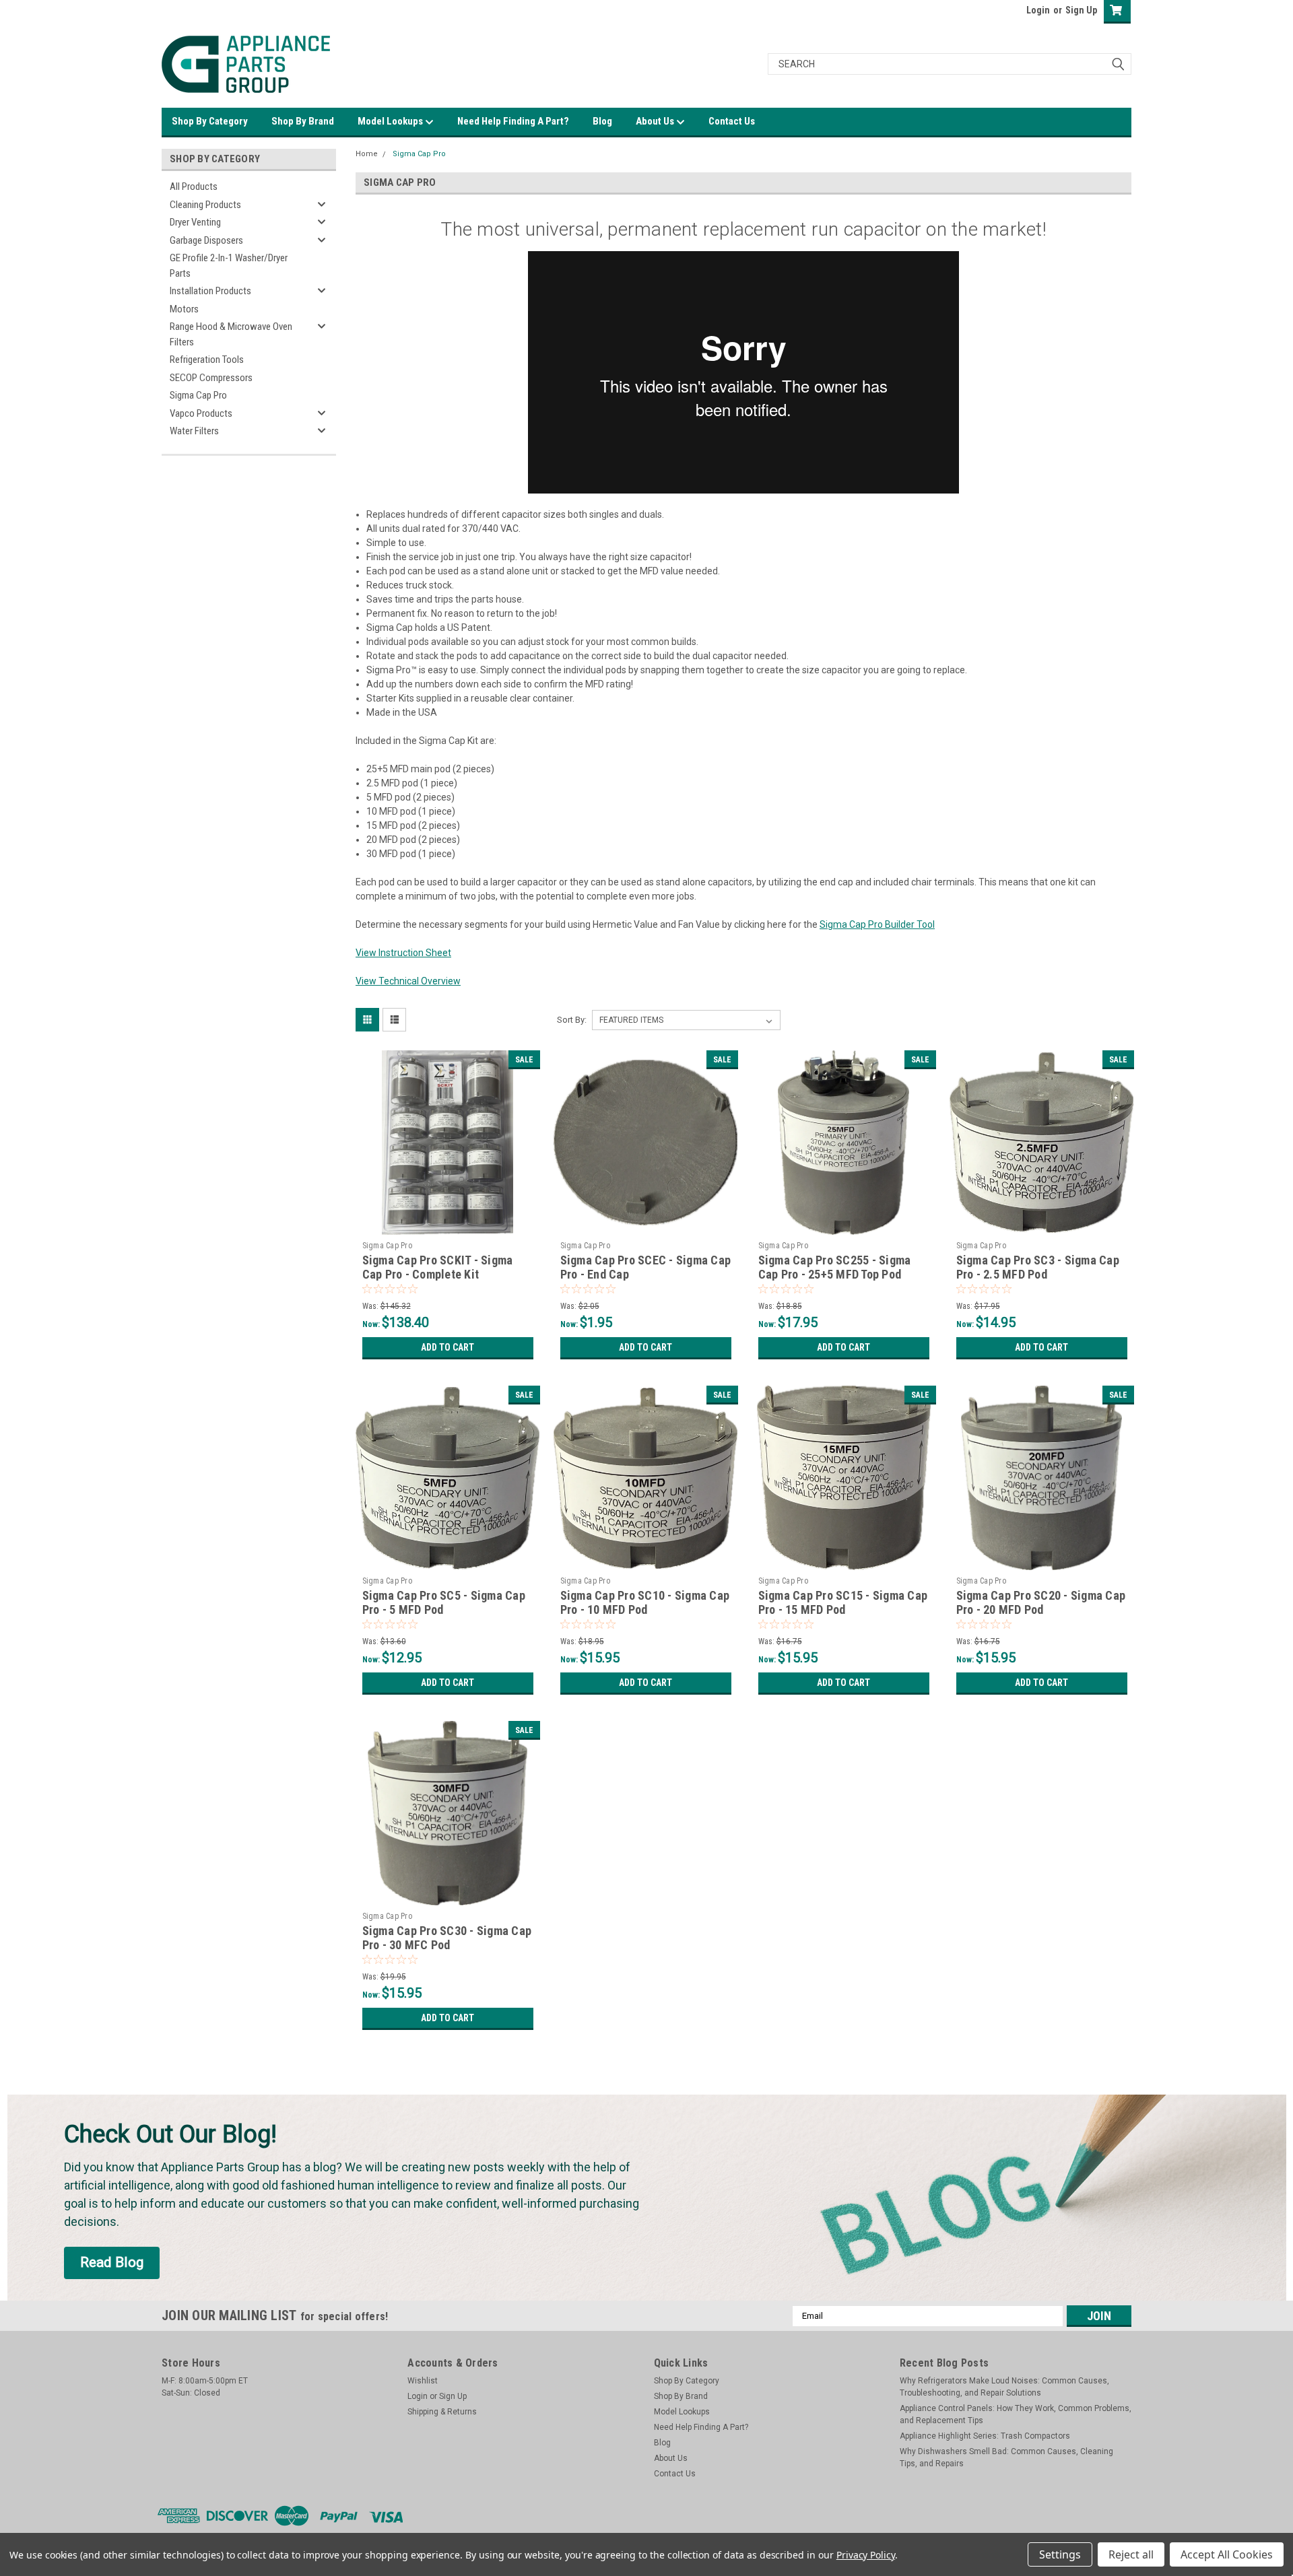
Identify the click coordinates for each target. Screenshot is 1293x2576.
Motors (184, 309)
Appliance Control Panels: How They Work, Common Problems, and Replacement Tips (1016, 2414)
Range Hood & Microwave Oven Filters (231, 334)
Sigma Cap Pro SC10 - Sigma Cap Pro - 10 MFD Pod (645, 1602)
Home (367, 154)
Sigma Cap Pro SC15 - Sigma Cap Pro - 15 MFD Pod (843, 1602)
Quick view (448, 1225)
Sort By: (572, 1020)
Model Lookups (391, 121)
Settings (1060, 2554)
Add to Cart (447, 1347)
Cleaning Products (205, 205)
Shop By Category (210, 121)
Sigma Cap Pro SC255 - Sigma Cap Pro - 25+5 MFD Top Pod (835, 1267)
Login (1038, 10)
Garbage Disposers (206, 240)
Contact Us (732, 121)
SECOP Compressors (211, 378)
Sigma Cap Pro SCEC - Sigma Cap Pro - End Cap (646, 1267)
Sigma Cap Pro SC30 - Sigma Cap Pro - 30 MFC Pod (447, 1938)
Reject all (1131, 2554)
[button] (112, 2263)
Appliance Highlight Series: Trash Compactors (985, 2436)
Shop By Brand (303, 121)
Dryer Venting (195, 222)
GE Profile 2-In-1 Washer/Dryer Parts (229, 266)
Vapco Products (201, 413)
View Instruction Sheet (403, 953)
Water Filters (194, 431)
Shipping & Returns (442, 2412)
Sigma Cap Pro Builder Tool (877, 924)
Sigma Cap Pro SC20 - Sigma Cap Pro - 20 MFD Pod (1041, 1602)
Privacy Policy (866, 2555)
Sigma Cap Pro (198, 395)
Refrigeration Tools (207, 360)
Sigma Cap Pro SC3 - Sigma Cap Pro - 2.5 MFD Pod (1038, 1267)
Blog (602, 121)
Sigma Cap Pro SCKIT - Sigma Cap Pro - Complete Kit (438, 1267)
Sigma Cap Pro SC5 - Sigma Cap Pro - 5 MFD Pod (444, 1602)
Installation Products (210, 291)
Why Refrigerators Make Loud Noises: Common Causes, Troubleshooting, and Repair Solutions (1004, 2387)
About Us (656, 121)
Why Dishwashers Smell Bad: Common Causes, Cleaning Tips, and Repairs (1006, 2458)
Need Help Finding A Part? (513, 121)
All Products (194, 187)
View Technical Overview (408, 981)
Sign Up (1081, 10)
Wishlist (423, 2381)
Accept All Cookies (1227, 2554)
